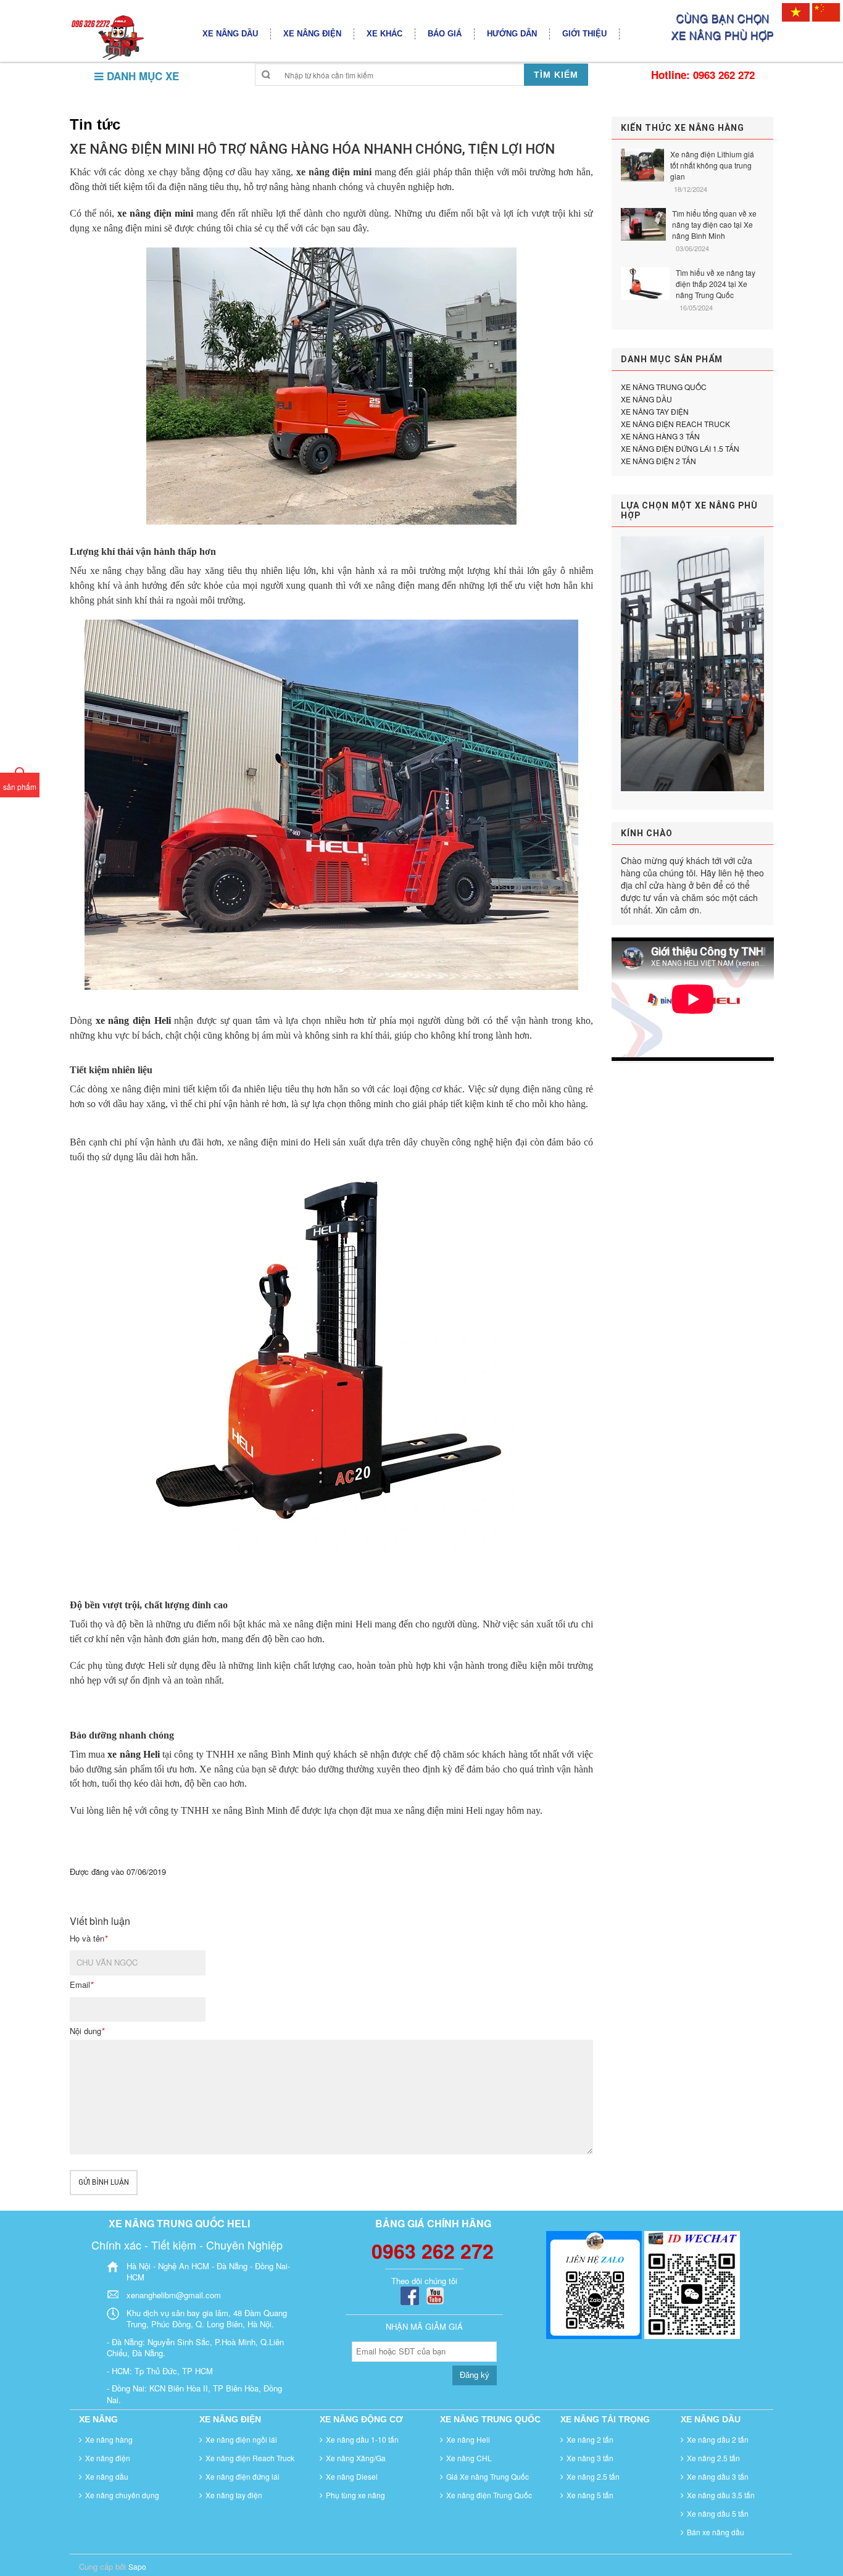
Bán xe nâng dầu (716, 2532)
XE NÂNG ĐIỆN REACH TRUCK (675, 424)
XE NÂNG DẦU (646, 399)
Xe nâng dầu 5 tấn (718, 2513)
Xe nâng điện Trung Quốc (489, 2495)
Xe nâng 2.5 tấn (593, 2476)
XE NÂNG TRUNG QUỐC (664, 387)
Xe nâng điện (108, 2458)
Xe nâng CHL (469, 2458)
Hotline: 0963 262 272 (703, 75)
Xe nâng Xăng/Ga (356, 2458)
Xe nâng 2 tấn (590, 2439)
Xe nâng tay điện (234, 2495)
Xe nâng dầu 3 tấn (718, 2476)
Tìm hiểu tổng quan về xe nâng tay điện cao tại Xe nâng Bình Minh (714, 224)
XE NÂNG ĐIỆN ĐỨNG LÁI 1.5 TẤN (680, 448)
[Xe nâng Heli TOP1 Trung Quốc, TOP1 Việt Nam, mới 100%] (107, 37)
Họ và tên (89, 1938)
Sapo (137, 2566)
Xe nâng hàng (109, 2439)
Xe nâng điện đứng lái (243, 2476)
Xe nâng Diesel (352, 2476)
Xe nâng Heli (468, 2439)
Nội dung (87, 2031)
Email (81, 1985)
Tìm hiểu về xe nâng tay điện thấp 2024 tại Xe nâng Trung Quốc (716, 284)
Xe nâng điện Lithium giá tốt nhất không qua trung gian (712, 165)
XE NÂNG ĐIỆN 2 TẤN (658, 461)
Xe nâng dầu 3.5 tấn (721, 2495)
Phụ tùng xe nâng (355, 2495)
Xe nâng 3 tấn (590, 2458)
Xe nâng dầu (107, 2476)
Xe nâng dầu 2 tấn (718, 2439)
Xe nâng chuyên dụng (122, 2495)
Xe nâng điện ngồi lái (241, 2439)
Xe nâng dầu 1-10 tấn (362, 2439)
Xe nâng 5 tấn (590, 2495)
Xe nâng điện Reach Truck (250, 2458)
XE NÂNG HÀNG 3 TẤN (660, 436)
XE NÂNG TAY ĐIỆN (655, 411)
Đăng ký (475, 2375)
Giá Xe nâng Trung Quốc (488, 2476)
